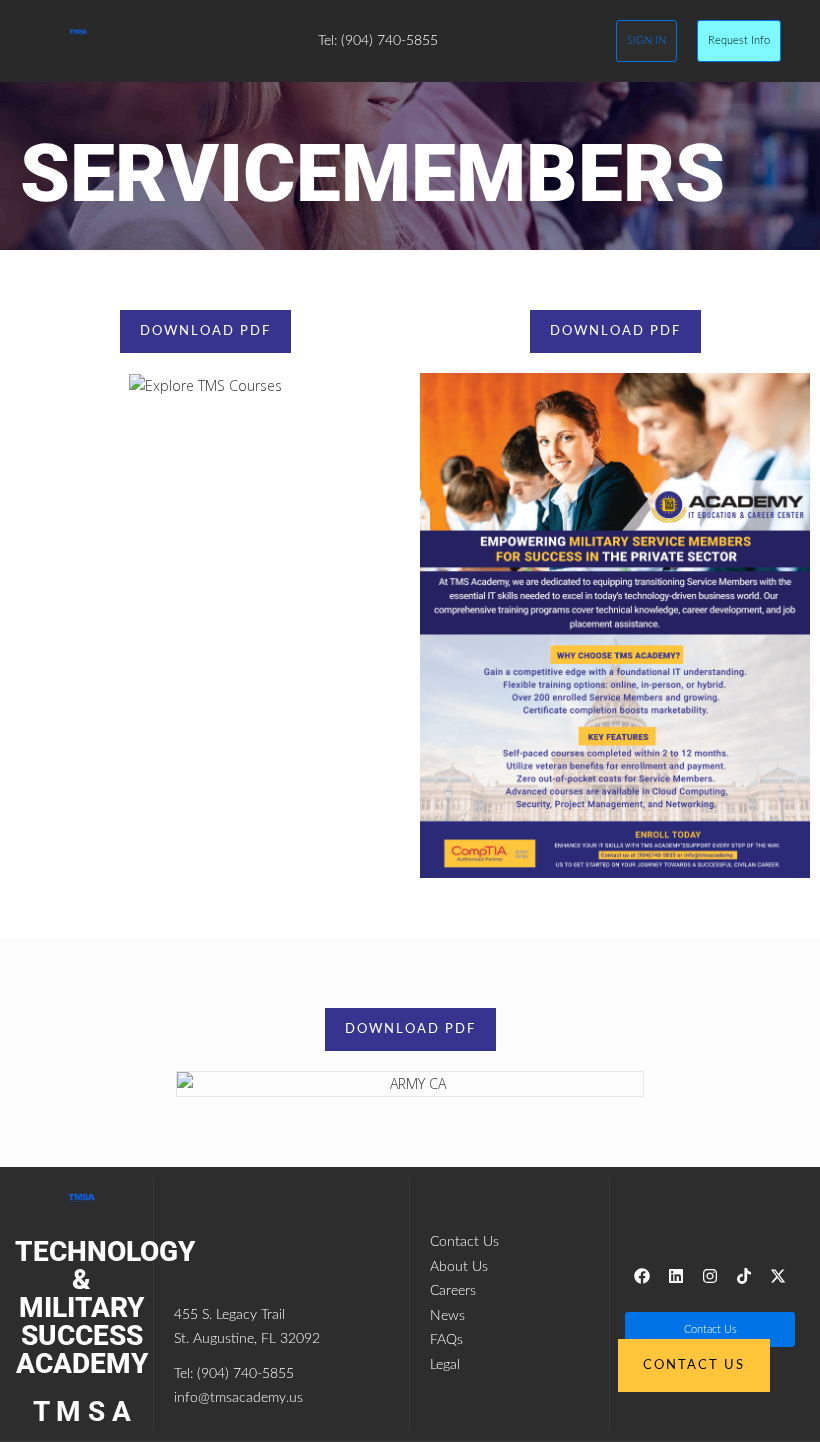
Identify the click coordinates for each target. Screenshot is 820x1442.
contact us (694, 1365)
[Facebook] (642, 1276)
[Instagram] (710, 1276)
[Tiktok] (744, 1276)
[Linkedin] (676, 1276)
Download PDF (205, 331)
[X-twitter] (778, 1276)
